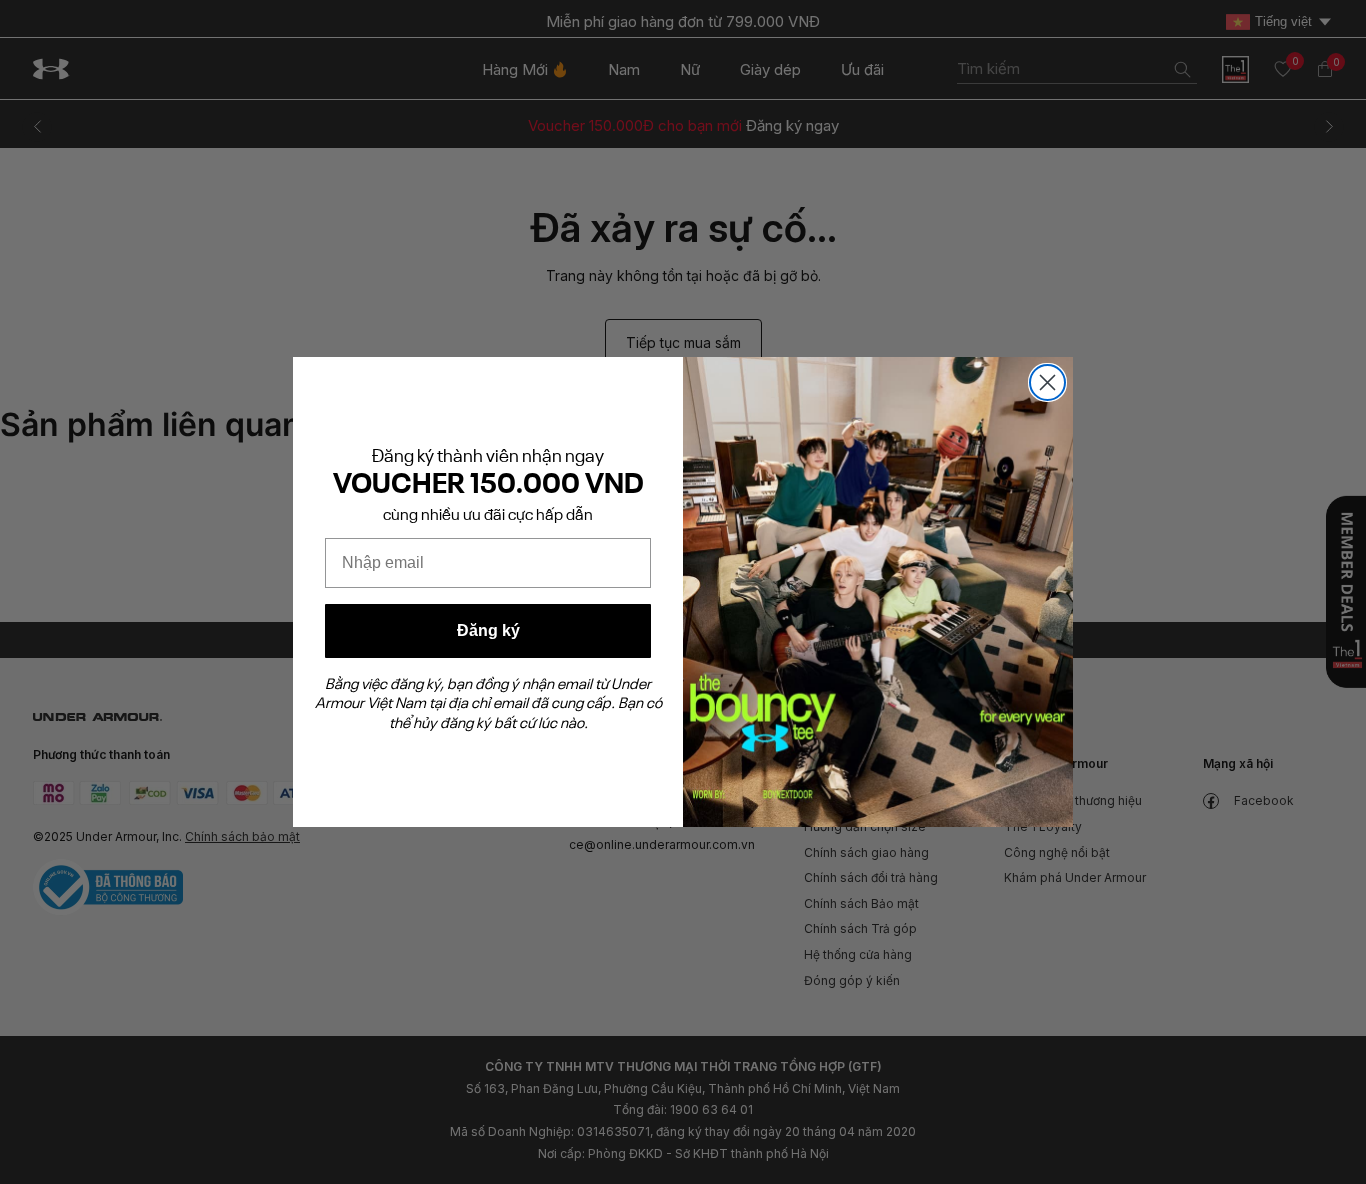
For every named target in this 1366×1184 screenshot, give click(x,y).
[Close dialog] (1047, 382)
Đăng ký (488, 630)
